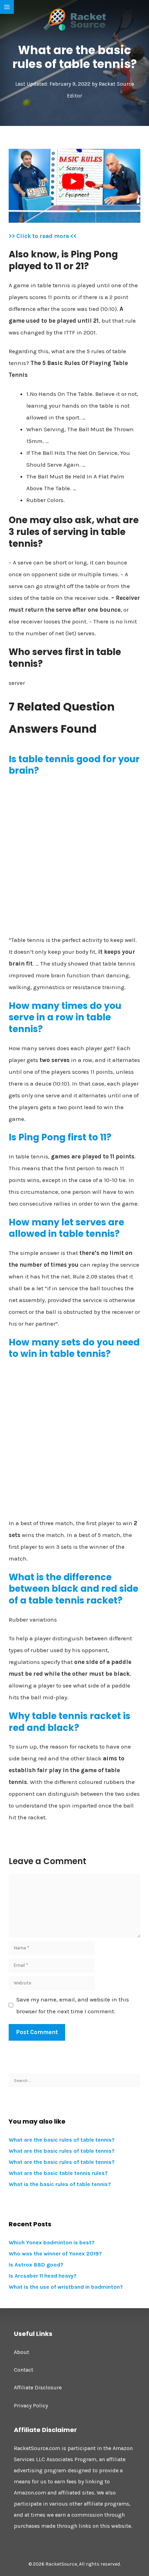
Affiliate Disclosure (38, 2387)
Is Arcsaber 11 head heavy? (43, 2276)
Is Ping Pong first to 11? (60, 1137)
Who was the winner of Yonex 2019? (55, 2254)
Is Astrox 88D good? (36, 2265)
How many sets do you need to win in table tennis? (74, 1348)
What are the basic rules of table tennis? (62, 2140)
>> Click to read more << (43, 236)
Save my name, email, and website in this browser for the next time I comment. (73, 2005)
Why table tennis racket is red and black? (69, 1722)
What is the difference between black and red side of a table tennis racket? (73, 1589)
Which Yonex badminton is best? (52, 2242)
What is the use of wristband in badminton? (66, 2287)
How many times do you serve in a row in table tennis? (65, 1018)
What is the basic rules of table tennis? (60, 2184)
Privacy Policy (31, 2405)
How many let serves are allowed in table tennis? (66, 1228)
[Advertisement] (74, 858)
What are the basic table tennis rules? (58, 2173)
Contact (24, 2370)
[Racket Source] (74, 19)
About (21, 2352)
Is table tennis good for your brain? (74, 765)
